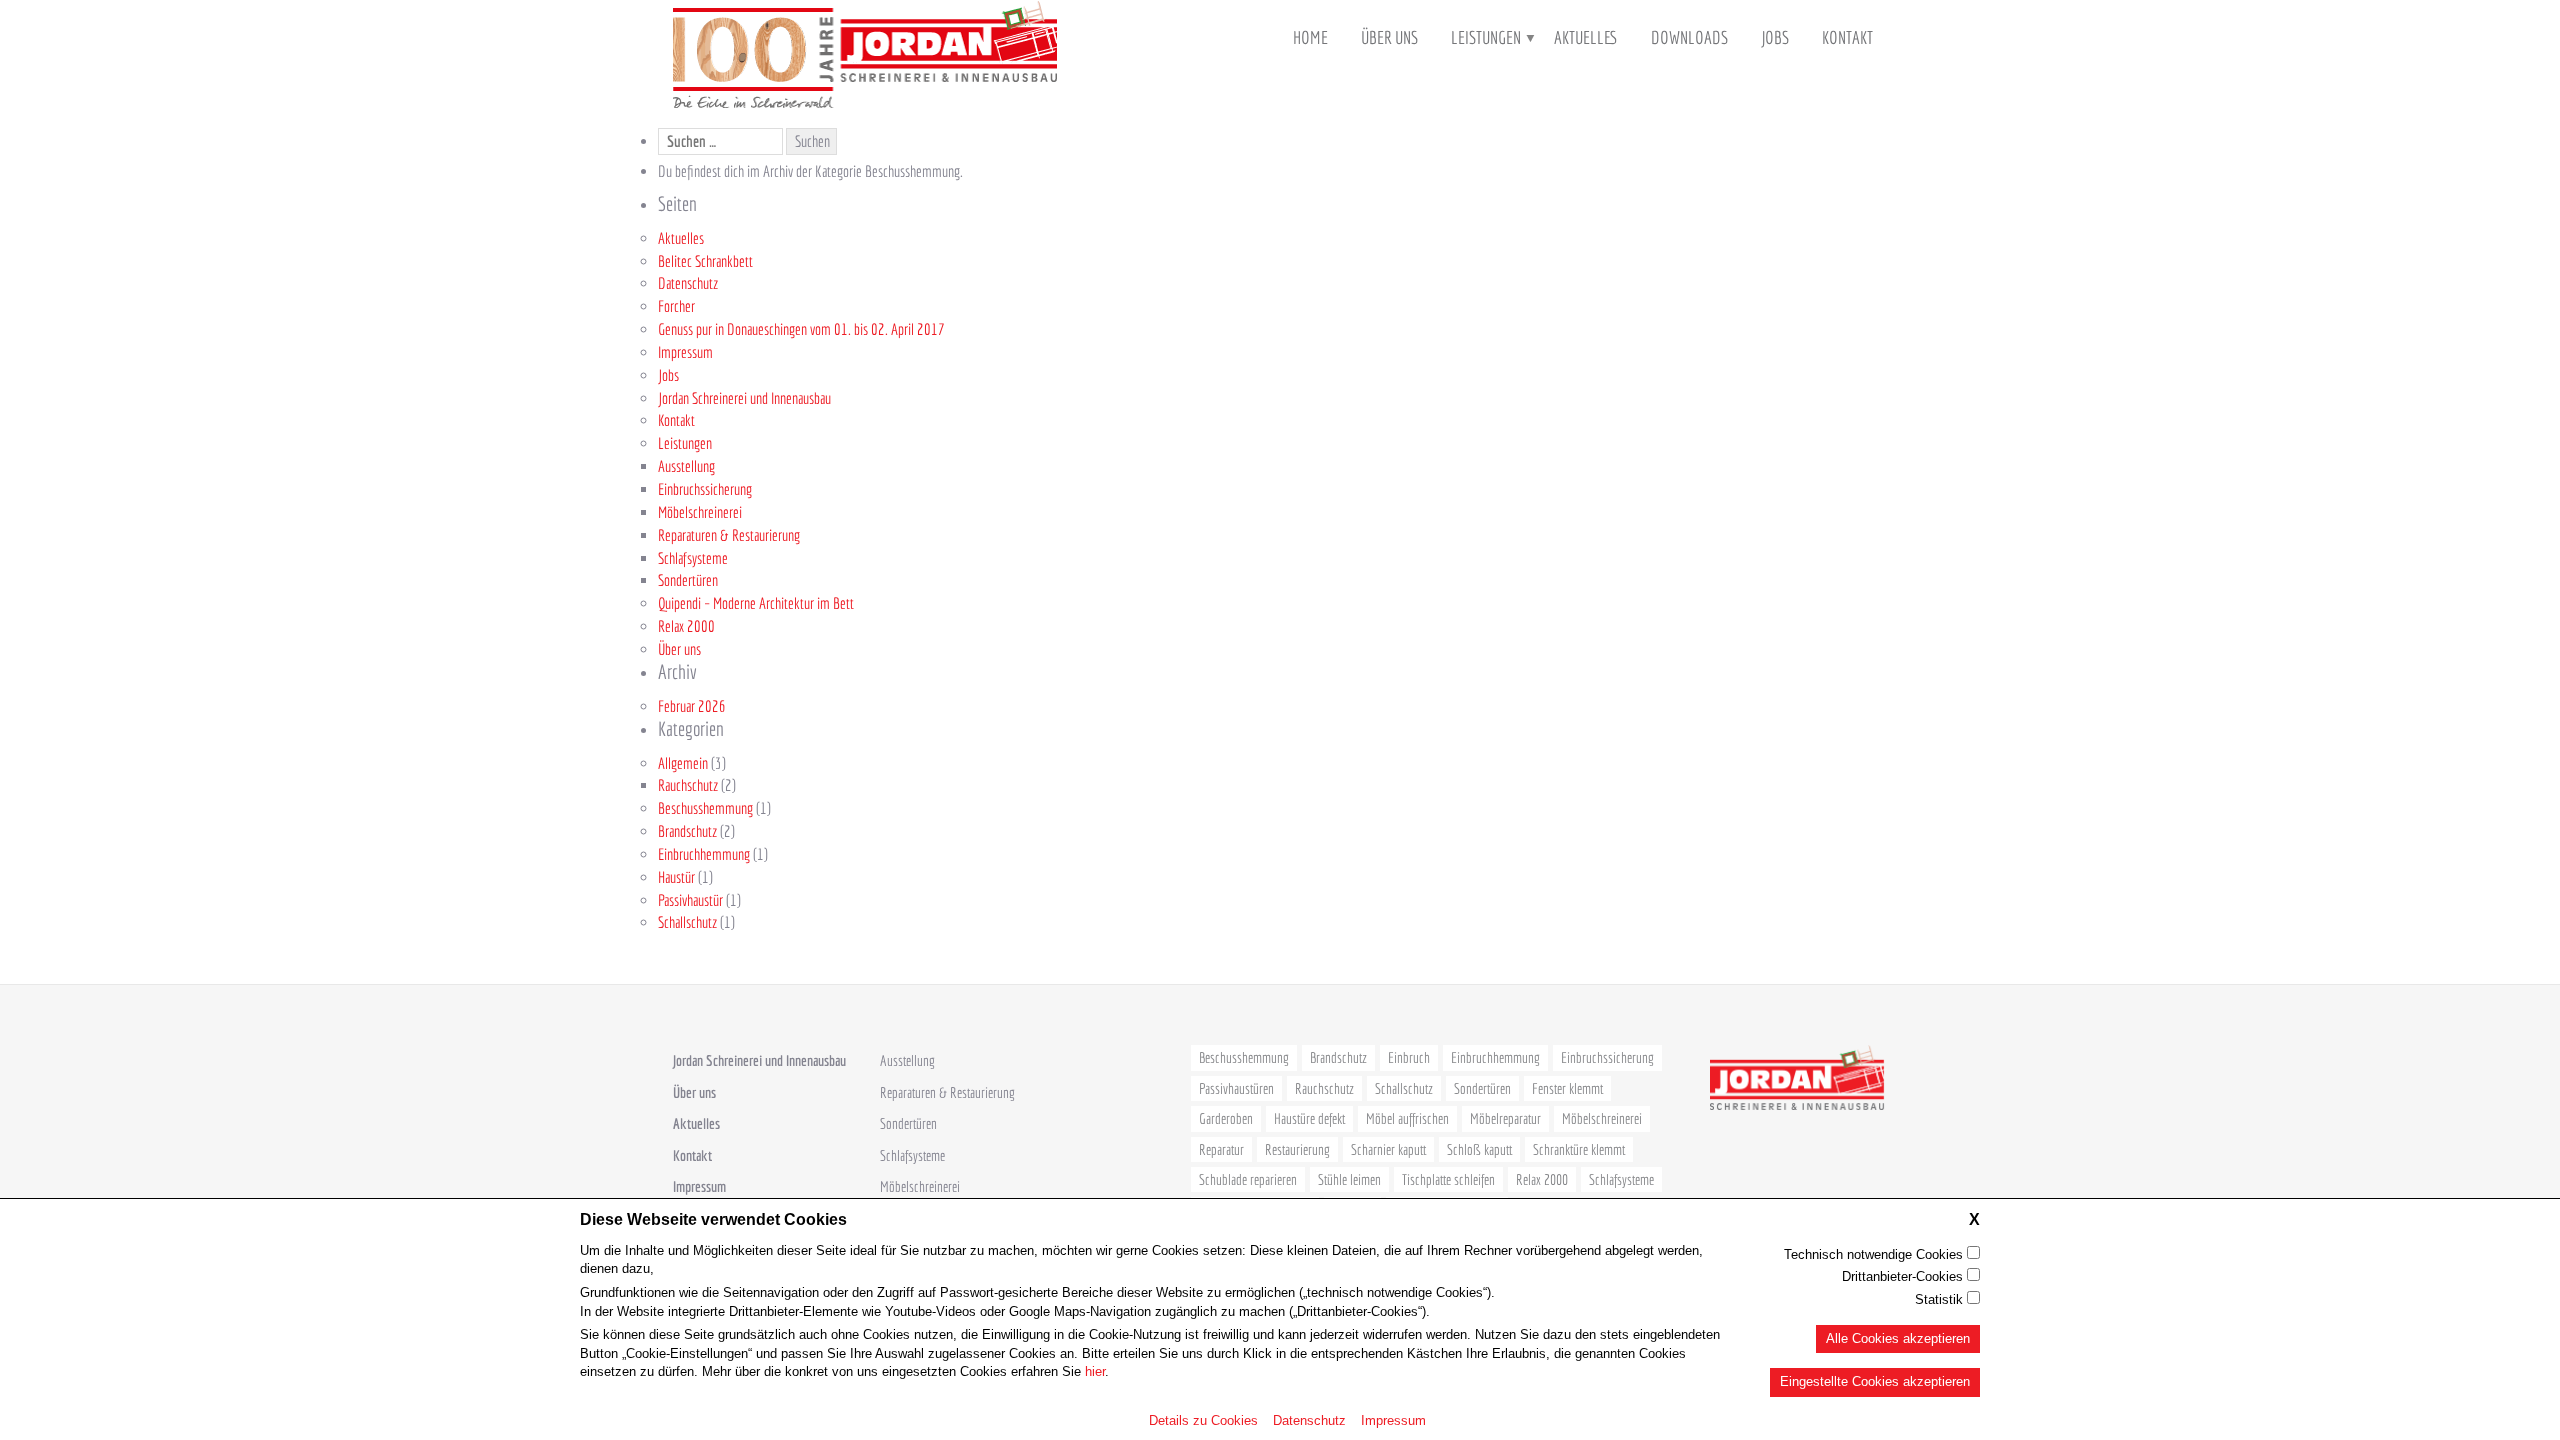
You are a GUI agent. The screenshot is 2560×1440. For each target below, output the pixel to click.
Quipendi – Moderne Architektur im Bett (756, 603)
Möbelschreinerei (700, 512)
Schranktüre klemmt (1579, 1149)
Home (1310, 37)
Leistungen (1486, 37)
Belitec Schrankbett (705, 261)
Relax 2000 (686, 626)
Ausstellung (686, 466)
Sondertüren (688, 580)
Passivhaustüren (1236, 1088)
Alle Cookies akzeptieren (1898, 1337)
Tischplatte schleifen (1448, 1179)
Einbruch (1409, 1057)
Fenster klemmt (1567, 1088)
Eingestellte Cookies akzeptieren (1875, 1381)
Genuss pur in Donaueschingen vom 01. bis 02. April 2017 (801, 329)
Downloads (1689, 37)
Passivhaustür (690, 900)
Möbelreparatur (1505, 1118)
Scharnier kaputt (1388, 1149)
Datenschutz (1309, 1419)
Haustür (676, 877)
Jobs (1775, 37)
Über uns (1389, 37)
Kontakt (1847, 37)
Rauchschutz (688, 785)
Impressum (1393, 1419)
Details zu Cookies (1203, 1419)
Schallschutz (687, 922)
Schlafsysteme (693, 558)
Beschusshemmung (705, 808)
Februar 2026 (692, 706)
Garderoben (1226, 1118)
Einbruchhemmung (704, 854)
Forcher (676, 306)
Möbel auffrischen (1407, 1118)
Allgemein (683, 763)
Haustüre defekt (1309, 1118)
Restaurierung (1297, 1149)
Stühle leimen (1349, 1179)
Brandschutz (687, 831)
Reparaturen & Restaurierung (729, 535)
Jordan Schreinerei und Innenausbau (744, 398)
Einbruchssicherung (705, 489)
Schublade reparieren (1248, 1179)
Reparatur (1221, 1149)
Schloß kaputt (1479, 1149)
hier (1095, 1371)
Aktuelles (1586, 37)
